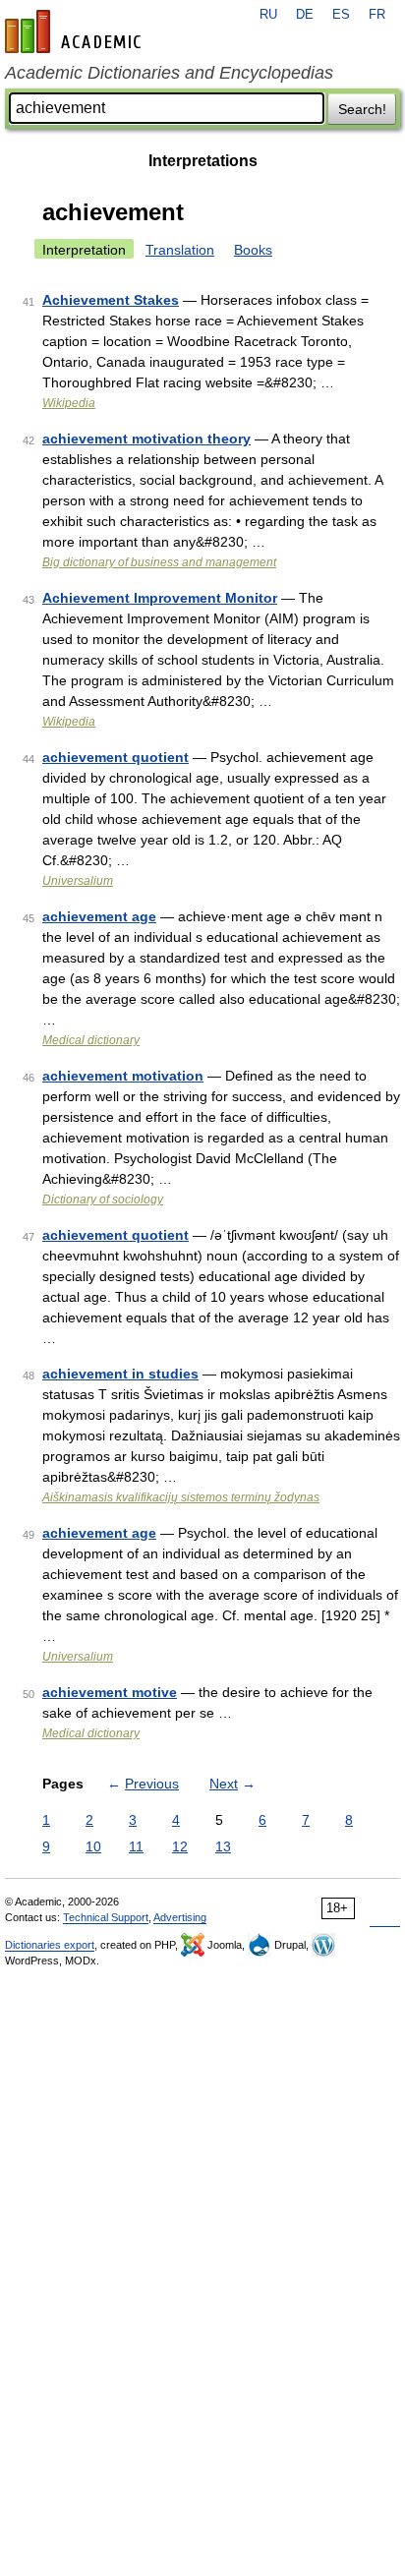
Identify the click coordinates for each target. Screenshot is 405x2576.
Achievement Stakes (111, 300)
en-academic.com (76, 31)
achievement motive (110, 1692)
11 (136, 1846)
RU (268, 15)
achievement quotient (116, 757)
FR (377, 15)
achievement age (99, 916)
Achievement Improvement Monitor (160, 598)
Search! (362, 109)
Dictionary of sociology (103, 1200)
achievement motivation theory (146, 439)
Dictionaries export (50, 1945)
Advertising (180, 1917)
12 (180, 1846)
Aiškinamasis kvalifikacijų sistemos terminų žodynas (181, 1497)
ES (341, 15)
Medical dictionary (91, 1040)
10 (93, 1846)
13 (223, 1846)
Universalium (78, 881)
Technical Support (106, 1917)
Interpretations (203, 161)
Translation (180, 250)
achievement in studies (120, 1374)
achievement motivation (123, 1076)
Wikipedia (69, 403)
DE (305, 15)
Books (253, 250)
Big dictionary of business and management (159, 562)
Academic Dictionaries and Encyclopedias (169, 73)
